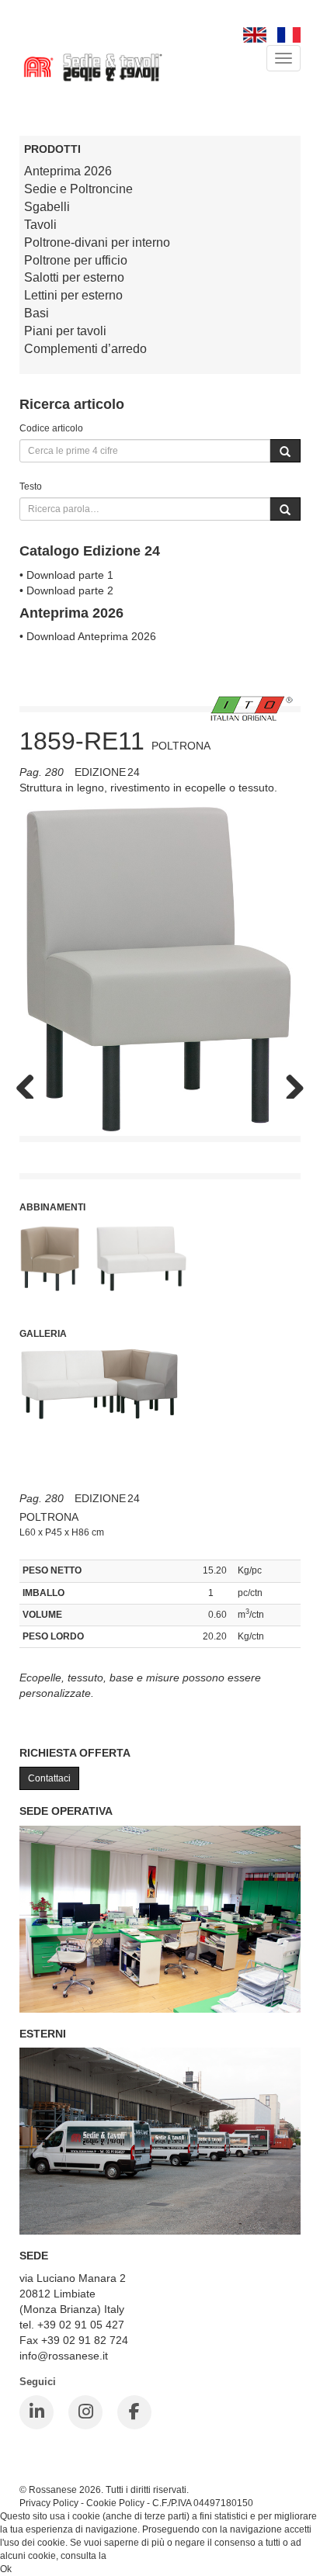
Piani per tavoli (65, 331)
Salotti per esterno (74, 277)
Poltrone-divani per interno (97, 242)
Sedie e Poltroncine (78, 189)
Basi (37, 313)
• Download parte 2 (66, 590)
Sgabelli (47, 207)
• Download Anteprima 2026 (88, 636)
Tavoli (40, 225)
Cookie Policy (115, 2503)
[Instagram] (85, 2412)
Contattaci (49, 1778)
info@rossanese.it (64, 2356)
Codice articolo (51, 428)
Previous (31, 1083)
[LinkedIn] (37, 2412)
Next (289, 1083)
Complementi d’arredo (85, 349)
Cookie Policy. (139, 2556)
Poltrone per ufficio (76, 260)
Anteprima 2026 (68, 171)
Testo (31, 486)
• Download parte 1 (66, 575)
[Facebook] (134, 2412)
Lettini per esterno (73, 295)
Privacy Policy (49, 2503)
